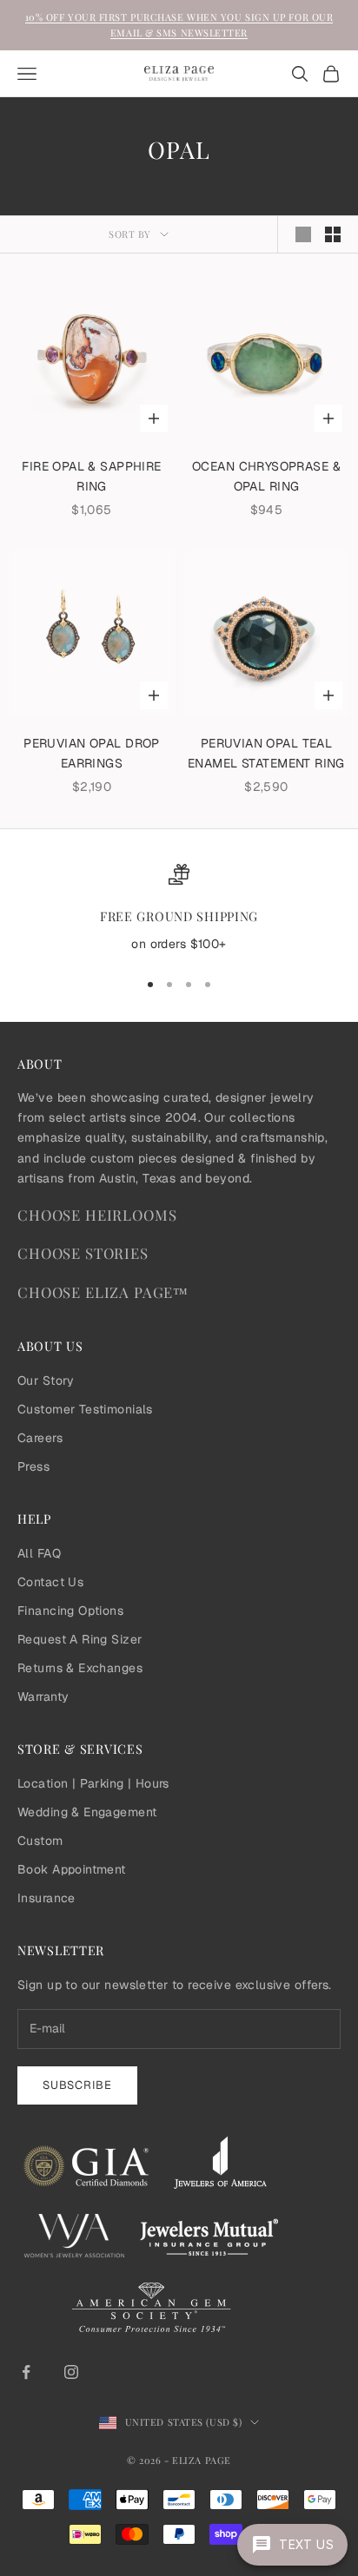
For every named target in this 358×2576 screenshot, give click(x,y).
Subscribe (77, 2085)
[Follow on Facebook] (26, 2372)
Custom (40, 1841)
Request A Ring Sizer (80, 1639)
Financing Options (70, 1611)
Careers (40, 1438)
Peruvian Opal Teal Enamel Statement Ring (266, 753)
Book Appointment (72, 1869)
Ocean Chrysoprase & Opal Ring (266, 476)
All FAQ (39, 1553)
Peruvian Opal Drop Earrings (92, 753)
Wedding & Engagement (87, 1812)
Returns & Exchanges (80, 1668)
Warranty (43, 1696)
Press (33, 1466)
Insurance (46, 1898)
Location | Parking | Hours (93, 1783)
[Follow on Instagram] (71, 2372)
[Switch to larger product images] (303, 234)
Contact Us (50, 1582)
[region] (179, 909)
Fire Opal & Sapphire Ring (91, 476)
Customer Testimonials (85, 1409)
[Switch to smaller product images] (333, 234)
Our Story (46, 1380)
